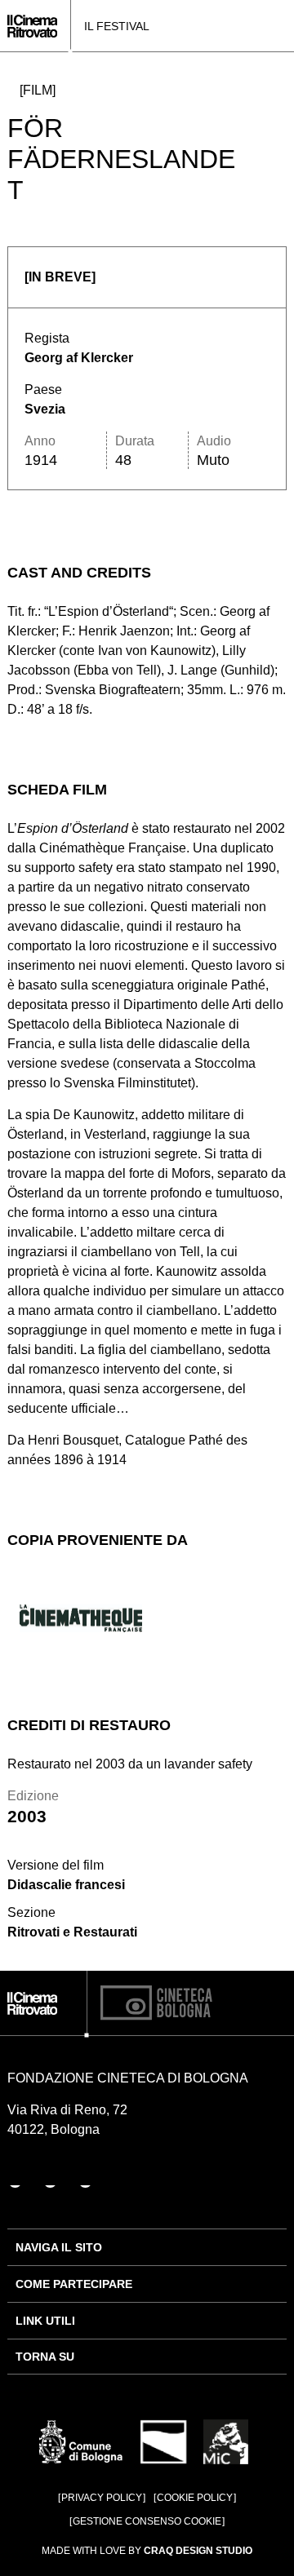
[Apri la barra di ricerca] (258, 26)
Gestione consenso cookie (147, 2521)
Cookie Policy (195, 2498)
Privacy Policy (102, 2498)
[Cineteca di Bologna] (156, 2003)
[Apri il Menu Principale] (282, 26)
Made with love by (147, 2551)
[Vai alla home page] (32, 26)
